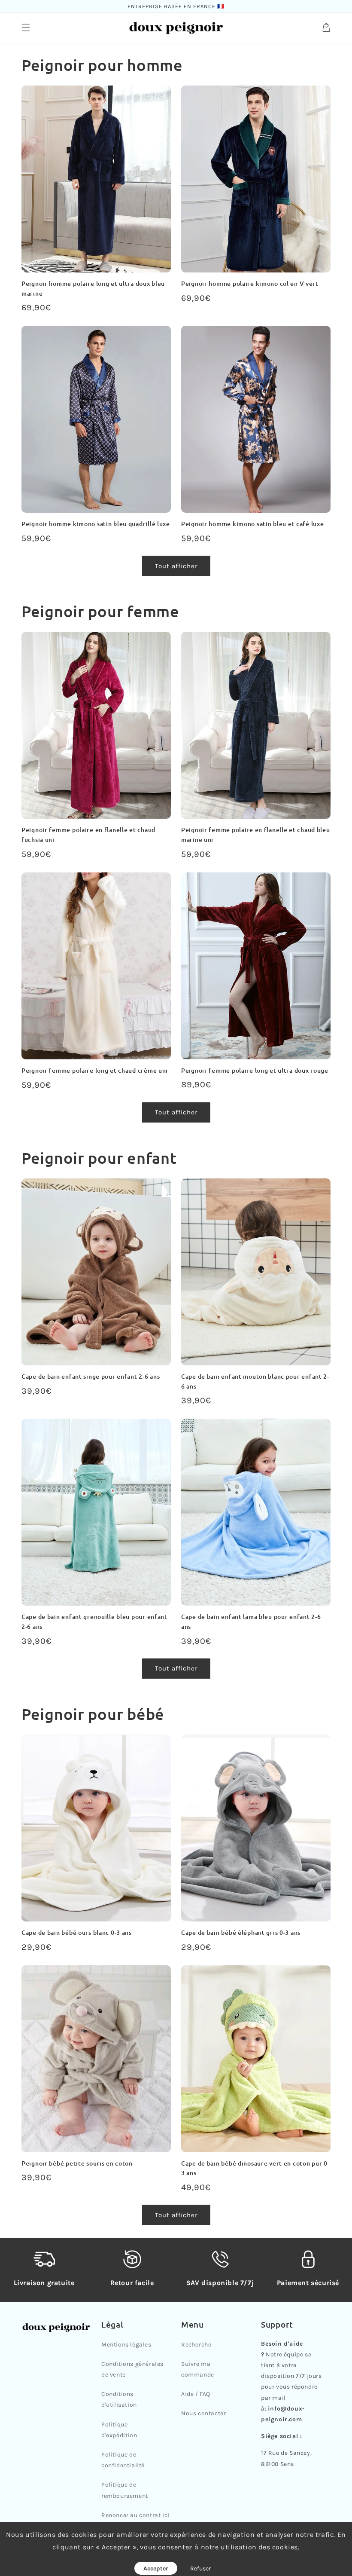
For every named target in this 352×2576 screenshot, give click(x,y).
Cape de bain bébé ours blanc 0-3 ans (77, 1932)
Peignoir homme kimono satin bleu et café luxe (252, 524)
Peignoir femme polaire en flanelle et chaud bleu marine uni (256, 835)
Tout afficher (176, 566)
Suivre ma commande (198, 2369)
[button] (26, 28)
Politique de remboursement (125, 2490)
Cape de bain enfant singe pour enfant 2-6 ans (91, 1376)
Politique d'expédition (119, 2430)
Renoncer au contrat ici (135, 2515)
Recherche (196, 2345)
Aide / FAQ (196, 2394)
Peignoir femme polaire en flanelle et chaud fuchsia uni (88, 835)
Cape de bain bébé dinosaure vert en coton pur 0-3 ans (255, 2168)
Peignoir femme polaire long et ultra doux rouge (255, 1070)
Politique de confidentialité (123, 2460)
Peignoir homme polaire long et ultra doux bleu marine (93, 288)
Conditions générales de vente (132, 2369)
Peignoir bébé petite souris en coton (77, 2163)
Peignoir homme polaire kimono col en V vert (250, 283)
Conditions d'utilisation (119, 2399)
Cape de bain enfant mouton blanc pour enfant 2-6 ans (255, 1381)
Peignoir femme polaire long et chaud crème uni (95, 1070)
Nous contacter (203, 2413)
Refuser (200, 2568)
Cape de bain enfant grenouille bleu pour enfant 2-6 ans (94, 1621)
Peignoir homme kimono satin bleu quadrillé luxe (96, 524)
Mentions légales (126, 2345)
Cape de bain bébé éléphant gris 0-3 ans (241, 1932)
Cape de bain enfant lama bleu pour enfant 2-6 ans (251, 1621)
